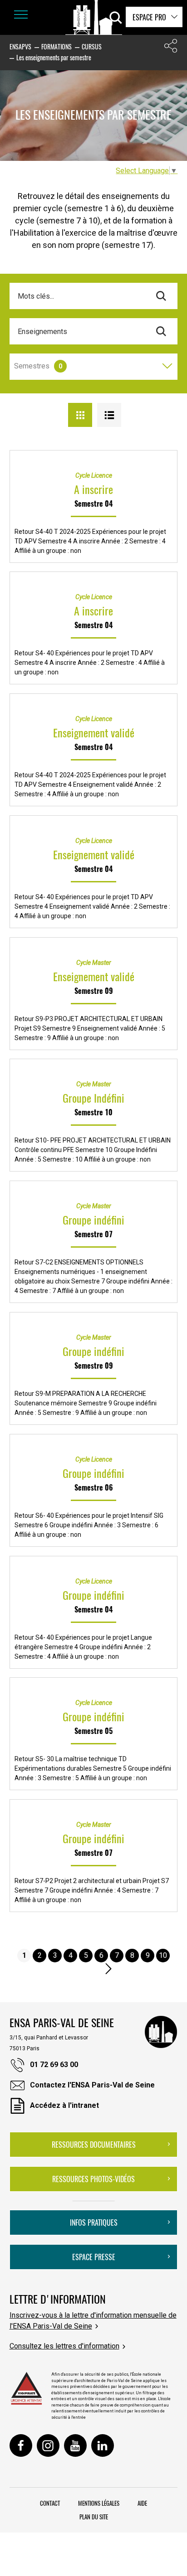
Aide (142, 2503)
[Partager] (171, 48)
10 (163, 1955)
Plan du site (94, 2517)
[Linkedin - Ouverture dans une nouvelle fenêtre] (103, 2445)
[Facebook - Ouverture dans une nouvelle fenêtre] (21, 2445)
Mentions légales (99, 2503)
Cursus (92, 46)
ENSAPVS (20, 46)
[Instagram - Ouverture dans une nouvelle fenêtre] (48, 2445)
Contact (50, 2503)
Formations (57, 46)
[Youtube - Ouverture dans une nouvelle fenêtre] (75, 2445)
